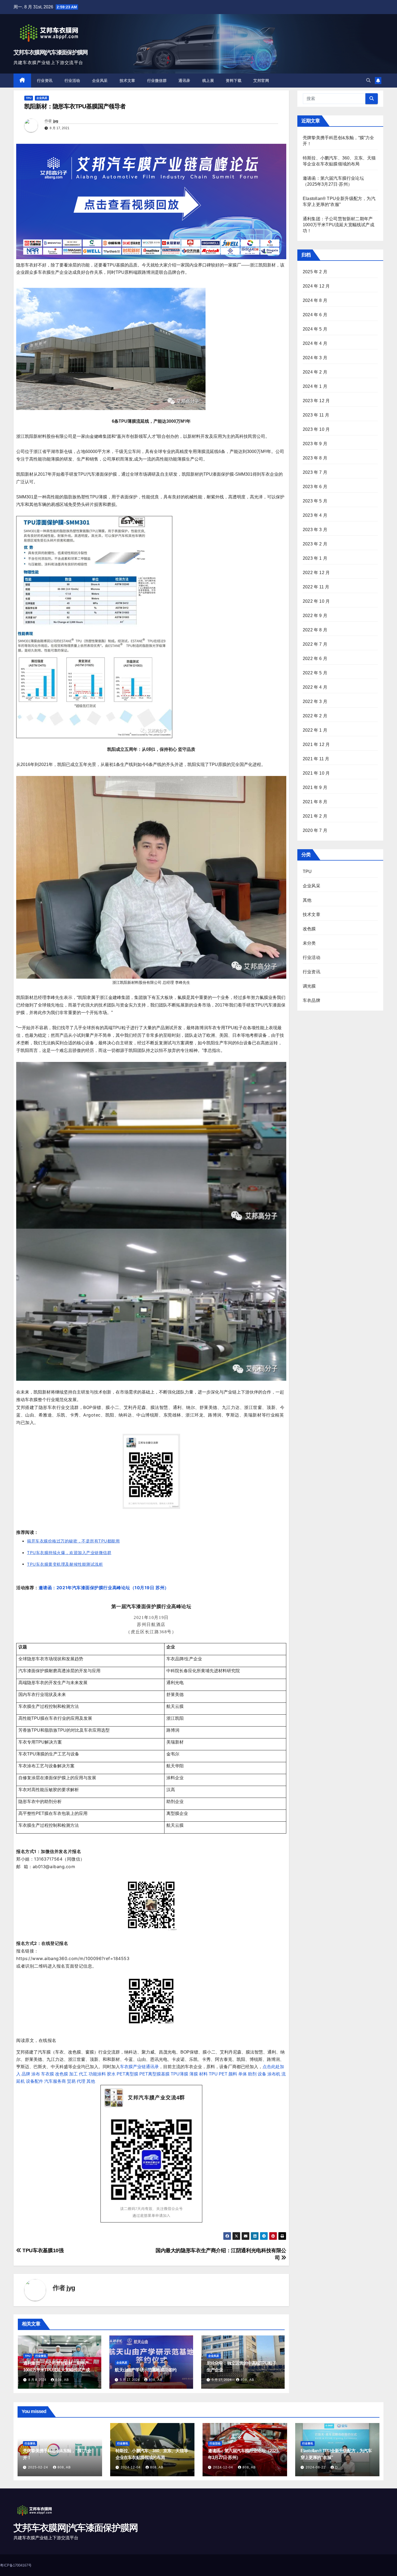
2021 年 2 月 (315, 816)
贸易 (71, 2081)
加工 (73, 2074)
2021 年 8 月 (315, 802)
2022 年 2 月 (315, 716)
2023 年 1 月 (315, 558)
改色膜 (62, 2074)
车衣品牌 (312, 1000)
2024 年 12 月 (316, 286)
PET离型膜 (127, 2074)
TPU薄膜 (179, 2074)
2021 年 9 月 (315, 787)
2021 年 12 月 (316, 744)
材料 (203, 2074)
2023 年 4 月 (315, 515)
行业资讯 (45, 81)
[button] (368, 80)
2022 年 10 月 (316, 601)
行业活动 (72, 81)
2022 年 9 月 (315, 616)
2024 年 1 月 (315, 386)
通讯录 (184, 81)
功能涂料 (97, 2074)
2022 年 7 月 (315, 644)
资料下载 (234, 81)
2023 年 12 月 (316, 401)
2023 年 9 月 (315, 444)
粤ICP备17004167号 (16, 2565)
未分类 (309, 943)
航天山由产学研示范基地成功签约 (146, 2370)
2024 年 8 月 (315, 300)
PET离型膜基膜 (154, 2074)
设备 (262, 2074)
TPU (29, 98)
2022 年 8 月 (315, 630)
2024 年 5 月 (315, 329)
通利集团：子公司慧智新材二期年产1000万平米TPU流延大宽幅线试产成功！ (56, 2370)
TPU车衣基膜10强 (42, 2250)
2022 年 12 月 (316, 573)
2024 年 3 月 (315, 358)
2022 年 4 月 (315, 687)
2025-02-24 (39, 2467)
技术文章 (127, 81)
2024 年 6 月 (315, 315)
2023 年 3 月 (315, 530)
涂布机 (274, 2074)
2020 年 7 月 (315, 830)
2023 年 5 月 (315, 501)
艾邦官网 (261, 81)
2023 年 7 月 (315, 472)
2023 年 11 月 (316, 415)
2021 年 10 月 (316, 773)
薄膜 (194, 2074)
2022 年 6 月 (315, 659)
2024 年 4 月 (315, 343)
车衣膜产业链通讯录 (139, 2067)
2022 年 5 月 (315, 673)
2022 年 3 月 (315, 702)
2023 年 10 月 (316, 429)
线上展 (208, 81)
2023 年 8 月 (315, 458)
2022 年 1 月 (315, 730)
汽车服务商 (55, 2081)
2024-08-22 (316, 2467)
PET (223, 2074)
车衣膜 (48, 2074)
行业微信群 (157, 81)
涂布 (36, 2074)
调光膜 (309, 986)
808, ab (62, 2380)
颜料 (233, 2074)
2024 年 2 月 (315, 372)
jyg (56, 121)
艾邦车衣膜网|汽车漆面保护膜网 (51, 52)
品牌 (26, 2074)
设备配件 (35, 2081)
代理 (81, 2081)
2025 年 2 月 (315, 272)
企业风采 (100, 81)
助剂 (252, 2074)
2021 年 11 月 (316, 759)
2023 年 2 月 (315, 544)
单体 (243, 2074)
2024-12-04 (131, 2467)
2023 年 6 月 (315, 487)
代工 (83, 2074)
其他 (91, 2081)
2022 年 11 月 (316, 587)
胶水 (111, 2074)
